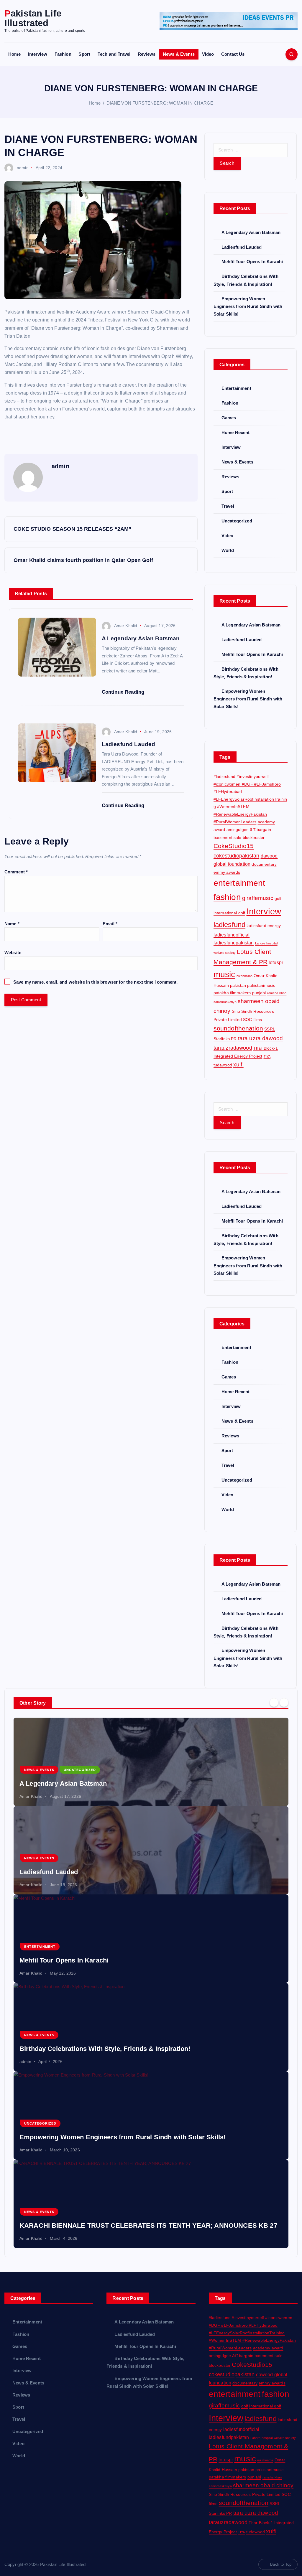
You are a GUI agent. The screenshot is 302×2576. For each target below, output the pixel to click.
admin (23, 168)
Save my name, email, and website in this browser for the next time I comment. (96, 982)
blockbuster (254, 837)
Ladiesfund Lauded (242, 247)
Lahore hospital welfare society (273, 2438)
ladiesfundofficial (232, 935)
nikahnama (244, 976)
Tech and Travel (114, 54)
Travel (228, 506)
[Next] (284, 1702)
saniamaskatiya (225, 1002)
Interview (37, 54)
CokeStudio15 (234, 846)
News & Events (179, 54)
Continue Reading (124, 692)
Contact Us (233, 54)
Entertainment (236, 388)
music (224, 974)
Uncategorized (237, 521)
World (228, 550)
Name (12, 924)
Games (229, 418)
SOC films (252, 1020)
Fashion (63, 54)
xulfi (238, 1064)
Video (208, 54)
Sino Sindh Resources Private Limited (245, 2494)
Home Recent (236, 432)
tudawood (223, 1065)
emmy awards (227, 872)
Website (13, 953)
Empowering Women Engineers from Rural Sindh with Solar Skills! (248, 306)
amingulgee (238, 829)
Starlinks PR (225, 1039)
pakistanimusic (261, 985)
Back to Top (281, 2564)
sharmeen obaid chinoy (263, 2485)
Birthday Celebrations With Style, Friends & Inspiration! (105, 2049)
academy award (268, 2348)
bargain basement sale (261, 2356)
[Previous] (274, 1702)
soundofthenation (238, 1028)
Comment (16, 872)
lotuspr (276, 962)
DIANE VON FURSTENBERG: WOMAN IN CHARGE (160, 103)
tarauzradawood (233, 1048)
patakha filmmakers (232, 993)
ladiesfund (230, 925)
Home (14, 54)
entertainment (239, 883)
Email (110, 924)
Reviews (147, 54)
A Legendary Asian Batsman (251, 232)
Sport (84, 54)
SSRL (270, 1029)
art (252, 829)
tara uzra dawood (260, 1038)
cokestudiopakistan (237, 856)
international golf (229, 913)
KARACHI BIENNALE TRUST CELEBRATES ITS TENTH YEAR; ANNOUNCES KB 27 (148, 2225)
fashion (227, 897)
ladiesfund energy (264, 926)
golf (278, 898)
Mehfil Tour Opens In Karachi (252, 262)
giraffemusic (258, 898)
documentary (264, 864)
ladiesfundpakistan (234, 943)
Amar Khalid (126, 626)
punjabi (259, 993)
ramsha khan (277, 993)
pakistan (238, 985)
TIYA (267, 1056)
